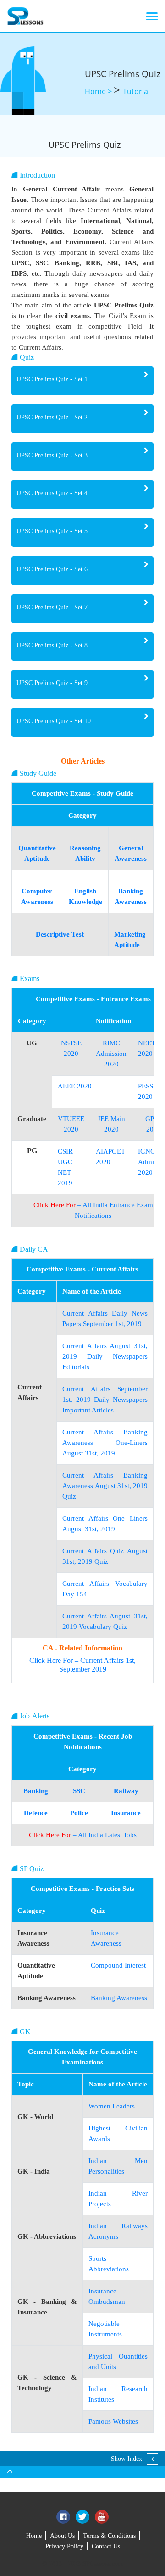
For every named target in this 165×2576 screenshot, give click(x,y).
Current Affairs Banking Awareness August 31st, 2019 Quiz (105, 1486)
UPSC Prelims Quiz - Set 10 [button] (54, 721)
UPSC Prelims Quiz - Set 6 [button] (52, 569)
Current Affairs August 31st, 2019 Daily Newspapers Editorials (105, 1356)
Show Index (126, 2459)
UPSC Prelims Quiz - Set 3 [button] (52, 455)
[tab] (82, 381)
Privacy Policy (64, 2546)
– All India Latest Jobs (83, 1835)
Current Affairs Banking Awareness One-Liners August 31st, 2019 (105, 1443)
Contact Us (106, 2546)
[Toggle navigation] (152, 16)
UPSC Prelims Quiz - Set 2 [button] (52, 417)
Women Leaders (112, 2106)
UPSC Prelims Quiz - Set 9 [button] (52, 683)
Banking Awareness (119, 1998)
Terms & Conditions (109, 2536)
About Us (62, 2536)
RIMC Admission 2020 (111, 1054)
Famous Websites (113, 2421)
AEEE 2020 (75, 1086)
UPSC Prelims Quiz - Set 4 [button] (52, 493)
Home (34, 2536)
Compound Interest (118, 1965)
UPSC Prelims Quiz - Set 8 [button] (52, 645)
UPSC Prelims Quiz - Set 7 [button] (52, 607)
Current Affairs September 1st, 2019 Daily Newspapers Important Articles (105, 1400)
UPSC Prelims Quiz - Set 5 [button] (52, 531)
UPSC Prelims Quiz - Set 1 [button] (52, 379)
